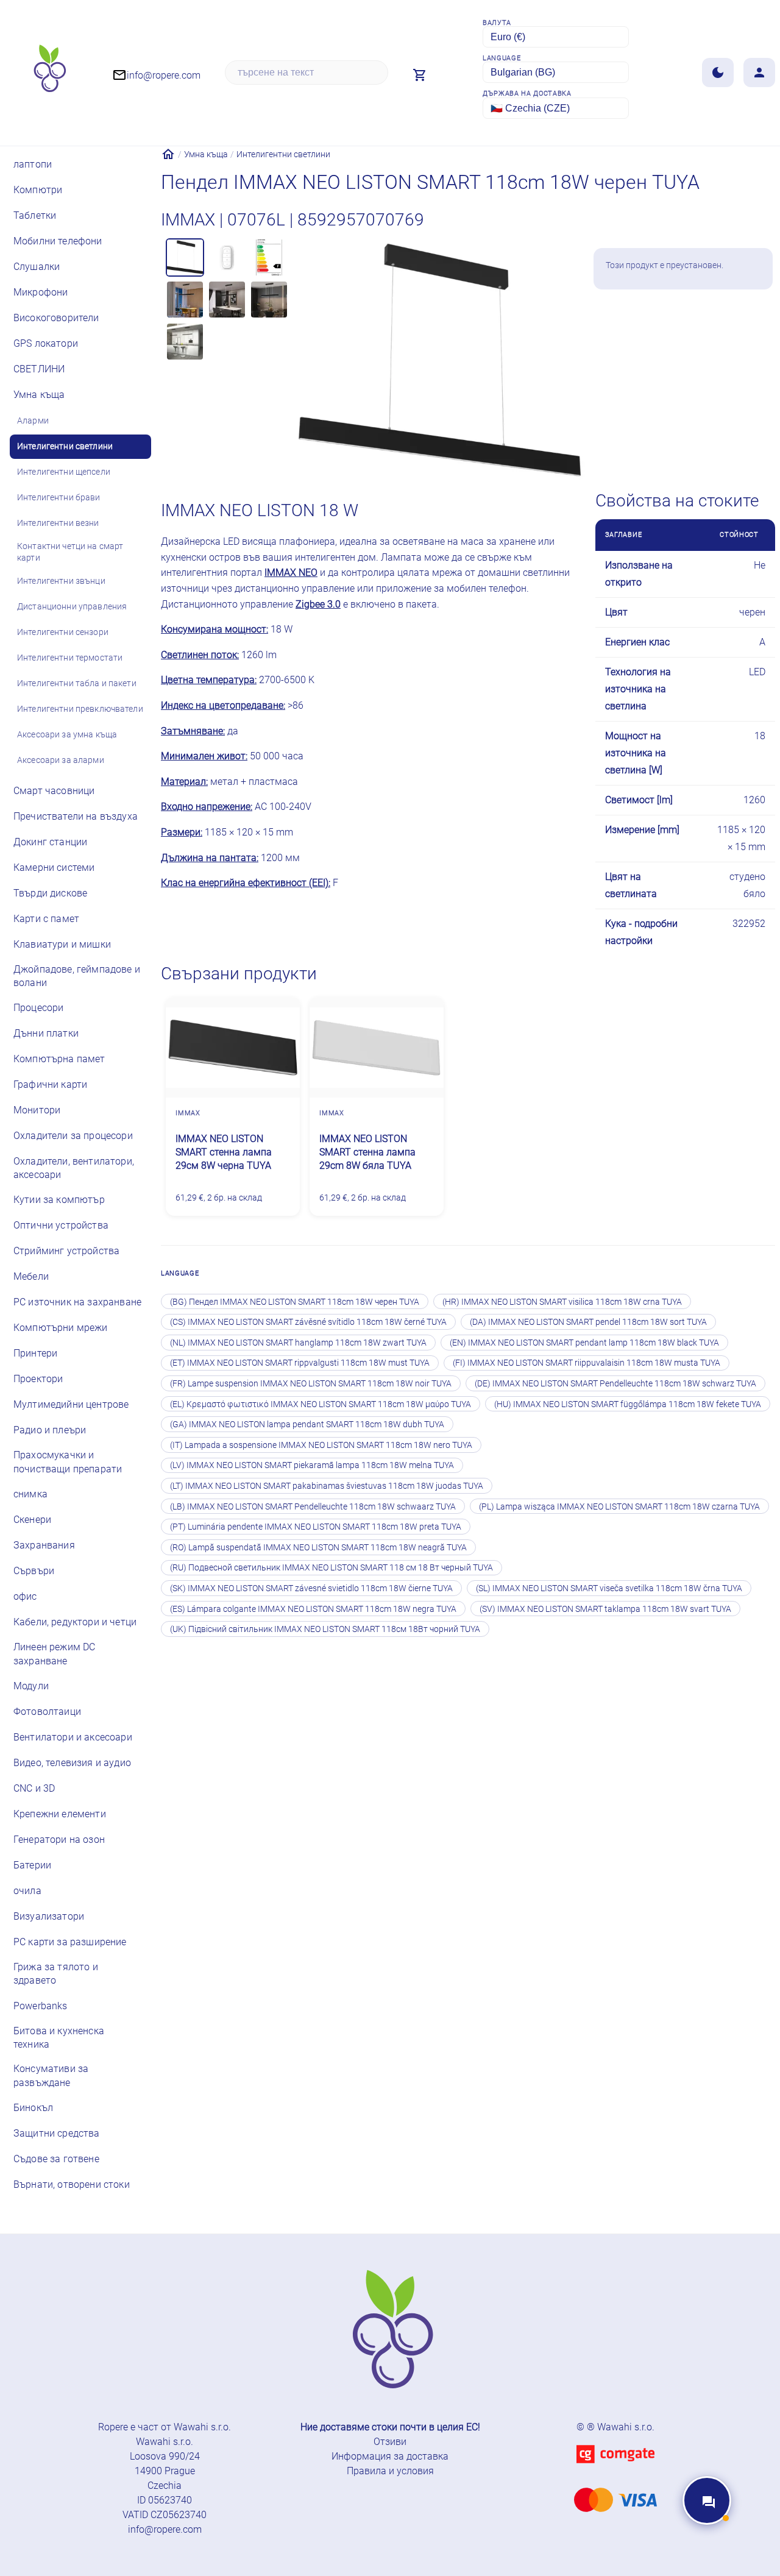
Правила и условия (390, 2471)
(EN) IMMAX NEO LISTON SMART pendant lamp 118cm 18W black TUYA (584, 1343)
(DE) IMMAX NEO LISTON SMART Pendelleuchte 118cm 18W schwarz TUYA (615, 1383)
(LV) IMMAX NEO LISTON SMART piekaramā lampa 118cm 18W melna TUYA (312, 1465)
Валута (497, 23)
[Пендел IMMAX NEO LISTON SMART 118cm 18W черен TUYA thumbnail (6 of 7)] (269, 300)
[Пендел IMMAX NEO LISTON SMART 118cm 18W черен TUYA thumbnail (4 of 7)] (185, 300)
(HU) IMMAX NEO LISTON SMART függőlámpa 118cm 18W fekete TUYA (628, 1404)
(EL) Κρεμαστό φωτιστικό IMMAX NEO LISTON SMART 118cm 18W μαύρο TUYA (321, 1404)
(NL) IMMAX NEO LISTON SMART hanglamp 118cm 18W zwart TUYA (298, 1343)
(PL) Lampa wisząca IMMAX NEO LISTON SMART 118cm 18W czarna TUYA (619, 1506)
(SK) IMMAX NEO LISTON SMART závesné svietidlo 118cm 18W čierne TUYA (311, 1588)
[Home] (168, 154)
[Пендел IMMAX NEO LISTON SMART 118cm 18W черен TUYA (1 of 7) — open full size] (439, 361)
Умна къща (206, 154)
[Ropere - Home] (49, 73)
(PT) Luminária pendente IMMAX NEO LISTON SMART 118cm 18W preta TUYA (316, 1527)
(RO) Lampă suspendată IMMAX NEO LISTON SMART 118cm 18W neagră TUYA (318, 1547)
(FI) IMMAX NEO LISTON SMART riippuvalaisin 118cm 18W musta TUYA (587, 1363)
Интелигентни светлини (283, 154)
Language (502, 58)
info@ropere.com (165, 2529)
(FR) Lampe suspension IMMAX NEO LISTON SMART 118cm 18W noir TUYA (311, 1383)
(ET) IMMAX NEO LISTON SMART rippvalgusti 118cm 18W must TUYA (300, 1363)
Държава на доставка (527, 94)
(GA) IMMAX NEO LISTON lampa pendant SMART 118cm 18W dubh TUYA (307, 1424)
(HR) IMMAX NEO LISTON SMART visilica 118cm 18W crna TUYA (562, 1302)
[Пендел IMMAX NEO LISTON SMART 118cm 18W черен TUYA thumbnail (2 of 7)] (227, 257)
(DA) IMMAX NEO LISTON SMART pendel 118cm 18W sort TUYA (588, 1322)
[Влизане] (759, 73)
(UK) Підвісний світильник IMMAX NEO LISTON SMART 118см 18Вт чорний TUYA (325, 1629)
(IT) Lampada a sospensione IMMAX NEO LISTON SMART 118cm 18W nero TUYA (321, 1445)
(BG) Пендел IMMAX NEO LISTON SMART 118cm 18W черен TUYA (295, 1302)
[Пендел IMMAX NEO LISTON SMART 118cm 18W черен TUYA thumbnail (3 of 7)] (269, 257)
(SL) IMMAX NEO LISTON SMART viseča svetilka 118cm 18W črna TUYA (609, 1588)
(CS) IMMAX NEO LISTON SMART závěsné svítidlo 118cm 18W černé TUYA (308, 1322)
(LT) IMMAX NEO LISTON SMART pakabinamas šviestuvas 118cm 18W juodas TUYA (327, 1486)
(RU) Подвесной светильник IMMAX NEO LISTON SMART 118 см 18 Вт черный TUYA (331, 1567)
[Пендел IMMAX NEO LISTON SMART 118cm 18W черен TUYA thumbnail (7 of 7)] (185, 342)
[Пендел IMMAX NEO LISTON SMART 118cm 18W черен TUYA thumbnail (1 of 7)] (185, 257)
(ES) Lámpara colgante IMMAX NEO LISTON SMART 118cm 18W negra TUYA (313, 1609)
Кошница (711, 323)
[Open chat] (707, 2500)
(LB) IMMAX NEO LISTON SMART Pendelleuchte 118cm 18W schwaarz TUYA (313, 1506)
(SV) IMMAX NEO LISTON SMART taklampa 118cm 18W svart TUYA (605, 1609)
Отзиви (390, 2442)
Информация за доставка (390, 2456)
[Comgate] (615, 2470)
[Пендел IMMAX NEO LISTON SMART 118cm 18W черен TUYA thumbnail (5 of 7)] (227, 300)
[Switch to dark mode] (718, 73)
